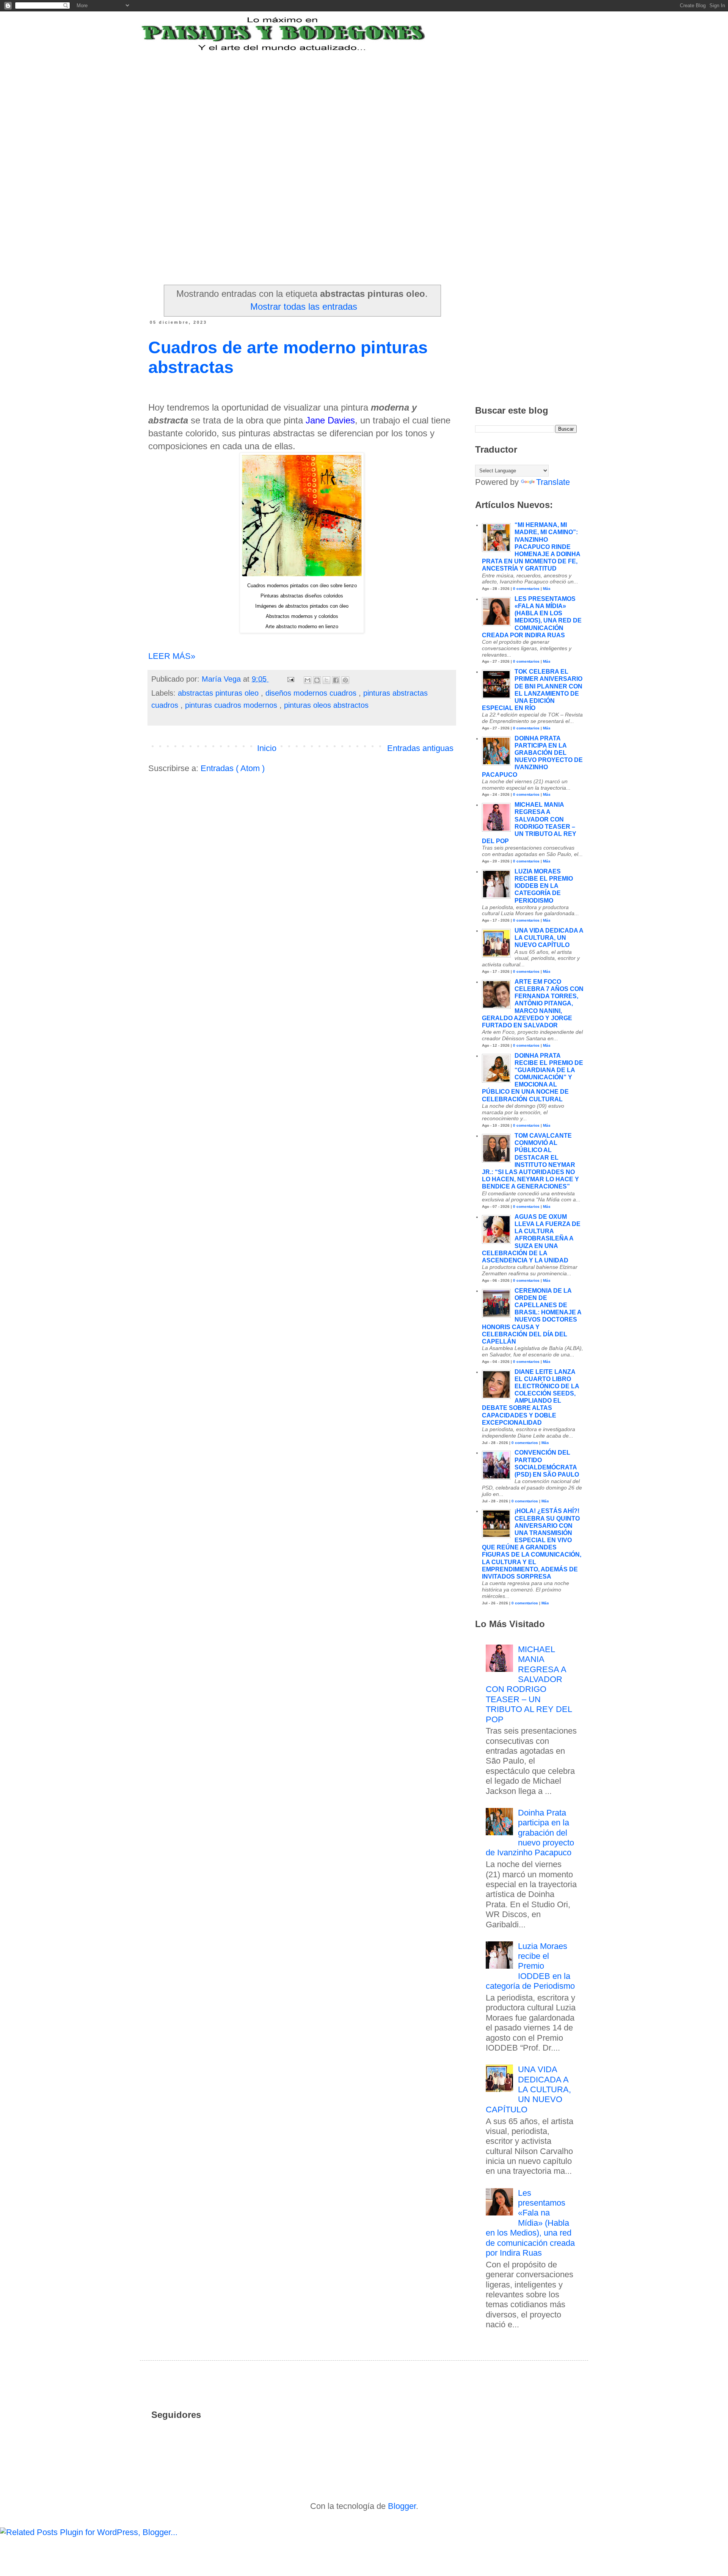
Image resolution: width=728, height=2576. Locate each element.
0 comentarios (526, 589)
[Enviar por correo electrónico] (308, 680)
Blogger (402, 2506)
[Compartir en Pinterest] (345, 680)
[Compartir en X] (326, 680)
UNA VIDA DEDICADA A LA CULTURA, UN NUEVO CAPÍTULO (549, 938)
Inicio (267, 748)
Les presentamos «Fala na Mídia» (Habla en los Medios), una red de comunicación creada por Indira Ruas (530, 2223)
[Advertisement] (335, 100)
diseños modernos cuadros (312, 693)
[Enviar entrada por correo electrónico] (290, 679)
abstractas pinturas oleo (219, 693)
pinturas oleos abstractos (326, 705)
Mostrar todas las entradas (304, 307)
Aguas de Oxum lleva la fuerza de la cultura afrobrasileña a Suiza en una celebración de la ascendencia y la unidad (531, 1239)
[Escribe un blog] (317, 680)
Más (547, 589)
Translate (553, 482)
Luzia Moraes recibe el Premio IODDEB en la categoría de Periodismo (544, 886)
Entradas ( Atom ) (233, 768)
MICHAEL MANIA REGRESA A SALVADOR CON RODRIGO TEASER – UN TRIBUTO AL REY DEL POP (529, 1684)
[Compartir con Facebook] (336, 680)
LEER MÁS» (172, 656)
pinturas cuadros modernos (232, 705)
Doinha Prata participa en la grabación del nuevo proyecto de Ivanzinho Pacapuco (530, 1833)
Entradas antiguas (420, 748)
